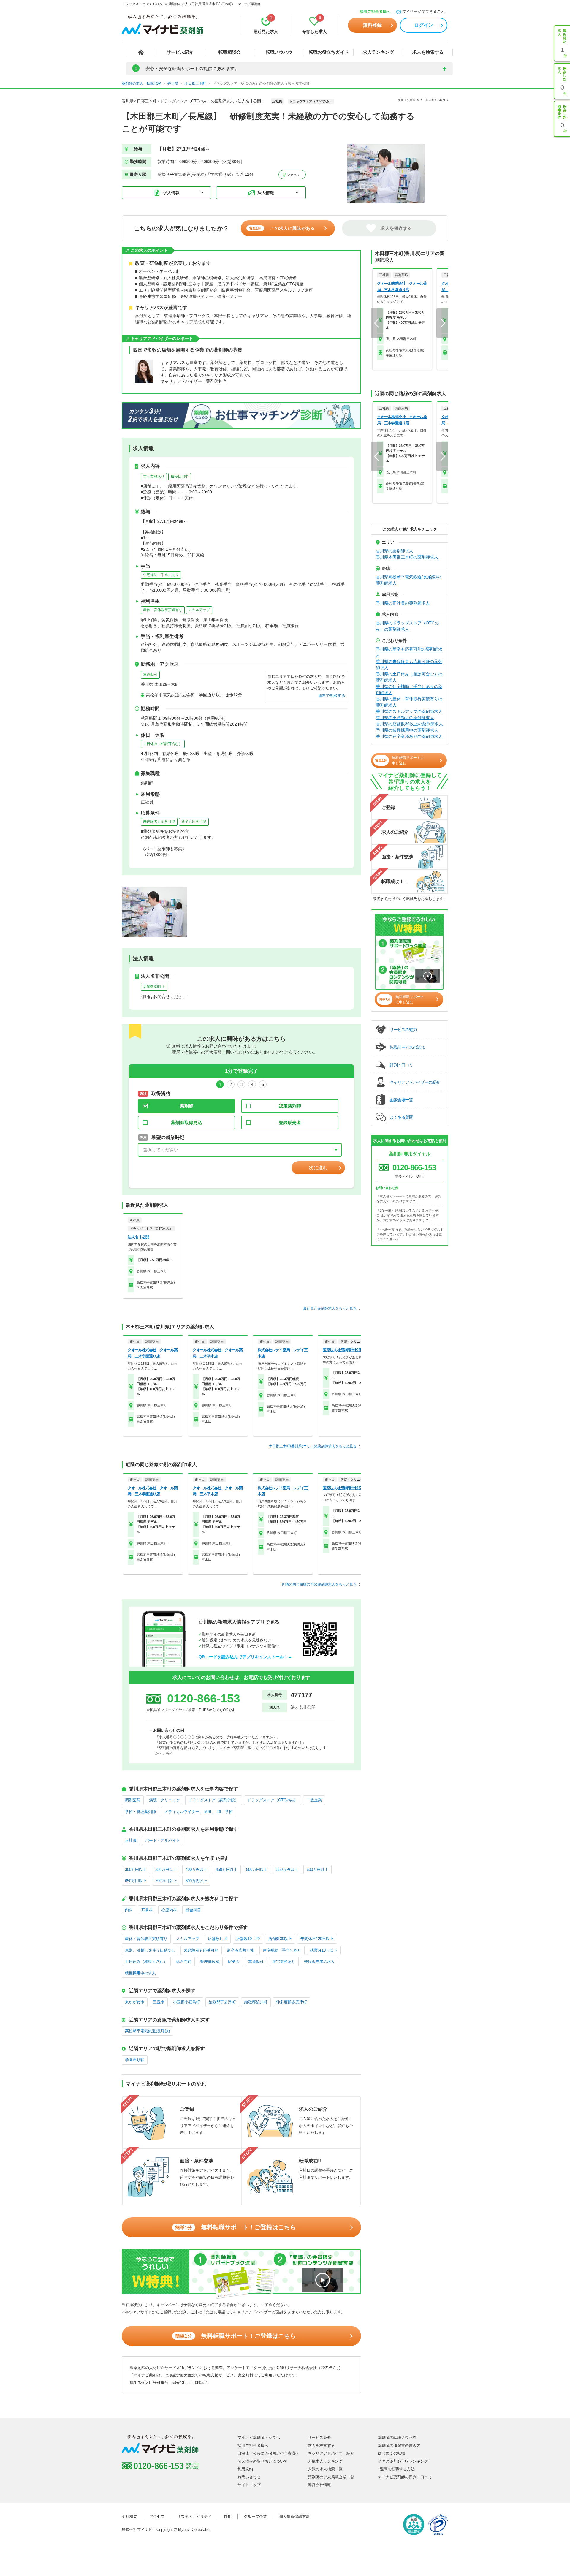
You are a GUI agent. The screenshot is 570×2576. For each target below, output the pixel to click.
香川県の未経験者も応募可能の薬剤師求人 (409, 665)
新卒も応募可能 (194, 822)
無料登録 (372, 25)
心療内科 (169, 1910)
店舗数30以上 (154, 987)
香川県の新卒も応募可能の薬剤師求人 (409, 652)
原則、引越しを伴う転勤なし (150, 1950)
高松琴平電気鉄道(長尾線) (147, 2031)
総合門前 (184, 1962)
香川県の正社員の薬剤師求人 (403, 603)
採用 (228, 2516)
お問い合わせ (249, 2477)
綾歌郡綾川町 (256, 2002)
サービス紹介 (180, 52)
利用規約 (245, 2469)
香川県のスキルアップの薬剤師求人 (409, 711)
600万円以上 (318, 1870)
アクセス (293, 175)
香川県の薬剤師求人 (395, 551)
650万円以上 (136, 1881)
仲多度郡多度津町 (292, 2002)
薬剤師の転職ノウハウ (397, 2437)
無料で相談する (332, 696)
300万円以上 (136, 1870)
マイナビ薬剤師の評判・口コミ (405, 2477)
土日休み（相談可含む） (163, 744)
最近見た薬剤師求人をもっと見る (330, 1308)
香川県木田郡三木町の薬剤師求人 (407, 557)
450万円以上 (227, 1870)
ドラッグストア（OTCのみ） (273, 1800)
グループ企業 (255, 2516)
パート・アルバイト (163, 1840)
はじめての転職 (391, 2453)
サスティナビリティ (194, 2516)
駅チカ (234, 1962)
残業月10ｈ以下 (324, 1950)
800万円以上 (196, 1881)
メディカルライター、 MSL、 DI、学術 (199, 1812)
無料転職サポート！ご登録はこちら (236, 2227)
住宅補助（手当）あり (161, 575)
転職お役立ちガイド (329, 52)
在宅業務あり (154, 477)
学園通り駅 (135, 2060)
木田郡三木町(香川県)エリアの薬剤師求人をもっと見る (313, 1446)
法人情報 (266, 193)
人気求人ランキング (325, 2461)
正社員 (131, 1840)
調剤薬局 (133, 1800)
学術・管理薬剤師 (140, 1812)
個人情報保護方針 (294, 2516)
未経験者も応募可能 (159, 822)
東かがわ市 (135, 2002)
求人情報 (171, 193)
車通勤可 (150, 675)
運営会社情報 (319, 2485)
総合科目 (193, 1910)
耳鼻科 (147, 1910)
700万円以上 (166, 1881)
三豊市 (159, 2002)
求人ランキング (378, 52)
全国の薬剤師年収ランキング (403, 2461)
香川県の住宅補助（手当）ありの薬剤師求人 (409, 690)
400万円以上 (196, 1870)
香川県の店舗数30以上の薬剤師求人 (409, 724)
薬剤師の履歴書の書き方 (399, 2446)
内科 (129, 1910)
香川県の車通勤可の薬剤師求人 (405, 718)
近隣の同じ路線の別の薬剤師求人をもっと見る (319, 1584)
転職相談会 (230, 52)
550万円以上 (287, 1870)
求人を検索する (428, 52)
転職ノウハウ (279, 52)
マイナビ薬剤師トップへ (259, 2437)
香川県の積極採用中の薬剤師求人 (407, 730)
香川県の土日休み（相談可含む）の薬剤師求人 (409, 677)
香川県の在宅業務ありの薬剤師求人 (409, 736)
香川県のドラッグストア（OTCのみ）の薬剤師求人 (407, 626)
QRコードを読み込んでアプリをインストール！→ (245, 1657)
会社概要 (129, 2516)
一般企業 (314, 1800)
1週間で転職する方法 (396, 2469)
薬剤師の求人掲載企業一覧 (331, 2477)
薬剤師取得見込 (187, 1122)
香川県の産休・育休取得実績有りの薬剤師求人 (409, 702)
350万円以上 (166, 1870)
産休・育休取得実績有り (163, 610)
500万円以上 (257, 1870)
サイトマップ (249, 2485)
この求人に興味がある (282, 228)
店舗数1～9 (218, 1939)
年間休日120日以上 (317, 1939)
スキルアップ (199, 610)
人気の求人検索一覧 (325, 2469)
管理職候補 (210, 1962)
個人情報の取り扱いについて (263, 2461)
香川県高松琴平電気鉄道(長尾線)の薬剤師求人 (408, 580)
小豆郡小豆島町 (187, 2002)
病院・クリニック (164, 1800)
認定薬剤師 (290, 1106)
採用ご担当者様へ (375, 11)
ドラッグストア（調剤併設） (214, 1800)
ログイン (424, 25)
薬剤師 (187, 1106)
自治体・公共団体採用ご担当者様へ (268, 2453)
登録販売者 (290, 1122)
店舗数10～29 (248, 1939)
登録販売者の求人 (319, 1962)
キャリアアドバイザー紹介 (331, 2453)
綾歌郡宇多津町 (222, 2002)
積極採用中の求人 (140, 1973)
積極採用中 (180, 477)
